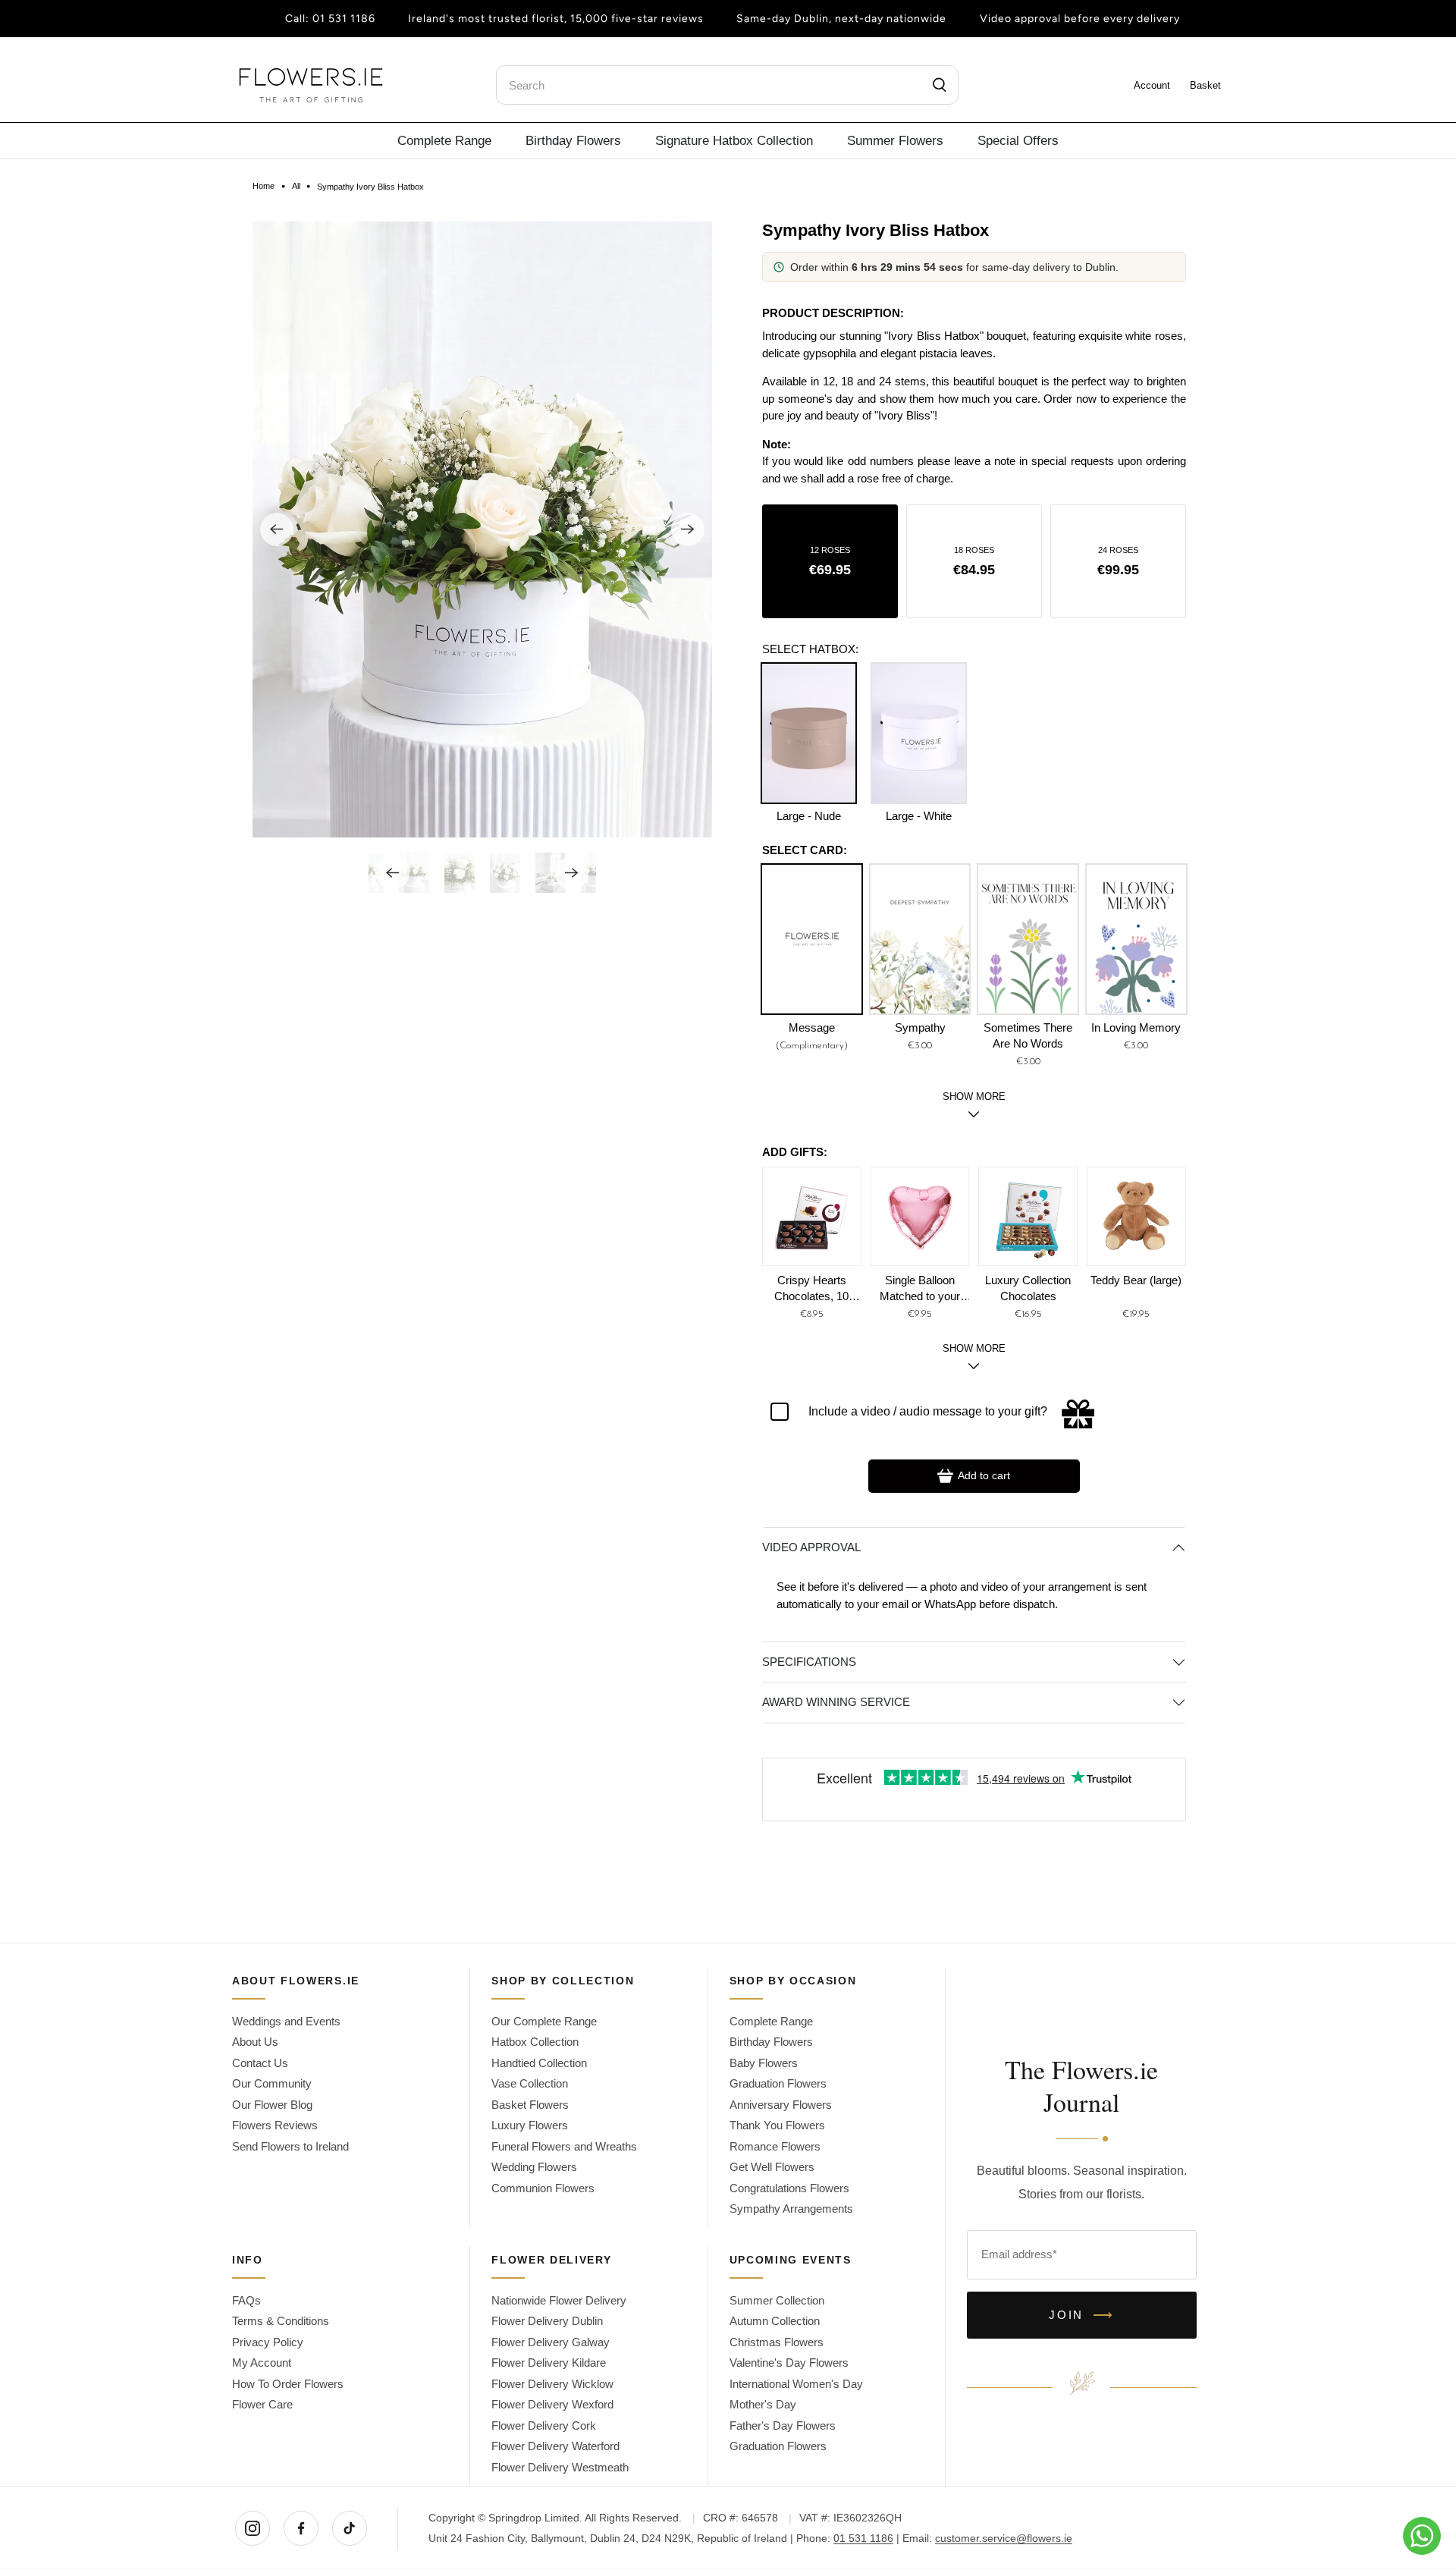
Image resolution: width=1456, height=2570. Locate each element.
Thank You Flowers (777, 2125)
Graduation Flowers (778, 2083)
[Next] (688, 529)
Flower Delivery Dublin (547, 2321)
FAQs (246, 2300)
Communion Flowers (543, 2188)
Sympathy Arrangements (791, 2209)
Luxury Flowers (530, 2125)
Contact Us (260, 2063)
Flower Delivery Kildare (549, 2363)
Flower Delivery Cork (544, 2425)
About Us (255, 2042)
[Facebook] (301, 2528)
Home (264, 186)
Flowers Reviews (275, 2125)
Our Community (272, 2083)
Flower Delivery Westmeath (560, 2467)
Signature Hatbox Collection (734, 140)
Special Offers (1018, 140)
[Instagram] (253, 2528)
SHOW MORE (974, 1349)
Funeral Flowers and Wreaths (564, 2146)
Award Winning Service (836, 1702)
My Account (262, 2363)
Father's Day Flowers (783, 2425)
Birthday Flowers (573, 140)
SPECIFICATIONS (809, 1662)
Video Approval (811, 1547)
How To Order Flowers (288, 2384)
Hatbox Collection (535, 2042)
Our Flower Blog (272, 2105)
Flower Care (262, 2404)
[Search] (940, 85)
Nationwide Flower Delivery (559, 2300)
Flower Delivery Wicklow (552, 2384)
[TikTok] (350, 2528)
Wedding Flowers (534, 2167)
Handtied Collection (539, 2063)
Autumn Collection (775, 2321)
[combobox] (727, 85)
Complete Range (444, 140)
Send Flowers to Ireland (290, 2146)
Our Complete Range (544, 2021)
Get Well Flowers (772, 2167)
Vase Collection (530, 2083)
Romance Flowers (775, 2146)
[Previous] (277, 529)
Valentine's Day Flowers (789, 2363)
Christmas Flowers (777, 2342)
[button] (830, 561)
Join (1082, 2315)
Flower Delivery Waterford (555, 2446)
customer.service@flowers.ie (1004, 2538)
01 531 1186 (344, 19)
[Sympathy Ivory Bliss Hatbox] (482, 529)
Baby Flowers (764, 2063)
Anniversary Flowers (781, 2105)
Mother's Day (763, 2404)
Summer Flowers (895, 140)
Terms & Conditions (281, 2321)
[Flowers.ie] (311, 85)
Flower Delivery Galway (551, 2342)
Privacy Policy (268, 2342)
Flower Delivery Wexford (552, 2404)
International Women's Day (796, 2384)
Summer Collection (777, 2300)
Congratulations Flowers (789, 2188)
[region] (974, 407)
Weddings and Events (286, 2021)
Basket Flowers (530, 2105)
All (296, 186)
